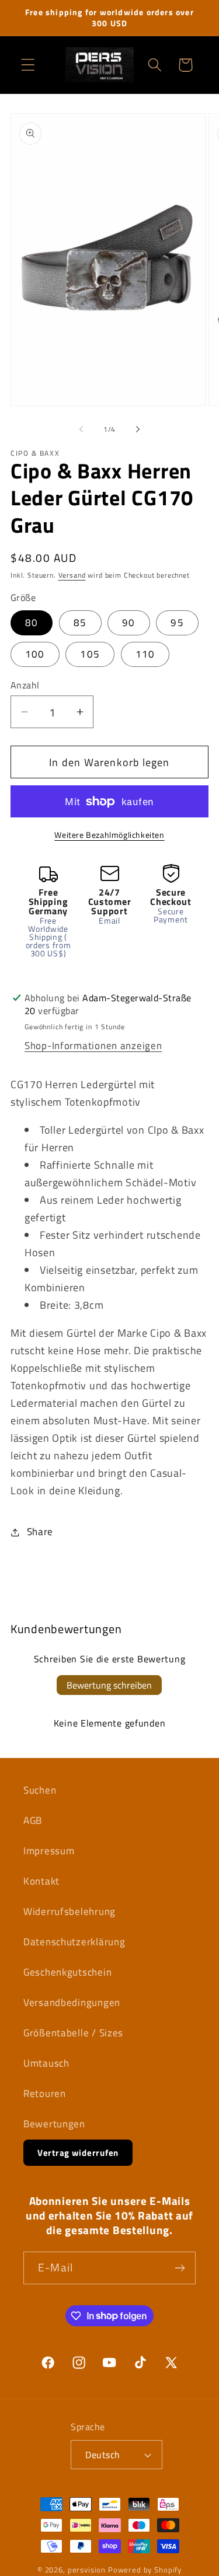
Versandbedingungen (72, 2002)
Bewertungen (54, 2124)
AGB (33, 1820)
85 (80, 623)
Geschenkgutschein (67, 1972)
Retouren (45, 2093)
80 (32, 623)
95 (177, 623)
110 (145, 654)
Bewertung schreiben (109, 1685)
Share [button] (40, 1532)
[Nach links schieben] (81, 429)
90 (128, 623)
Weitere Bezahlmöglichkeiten (109, 835)
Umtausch (46, 2063)
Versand (72, 575)
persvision (87, 2570)
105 (90, 654)
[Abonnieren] (180, 2268)
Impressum (49, 1851)
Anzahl (25, 685)
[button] (28, 65)
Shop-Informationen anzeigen (93, 1046)
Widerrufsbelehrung (69, 1911)
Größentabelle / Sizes (73, 2033)
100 (35, 654)
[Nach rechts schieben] (138, 429)
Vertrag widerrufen (78, 2153)
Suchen (40, 1790)
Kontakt (41, 1881)
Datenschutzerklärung (74, 1942)
